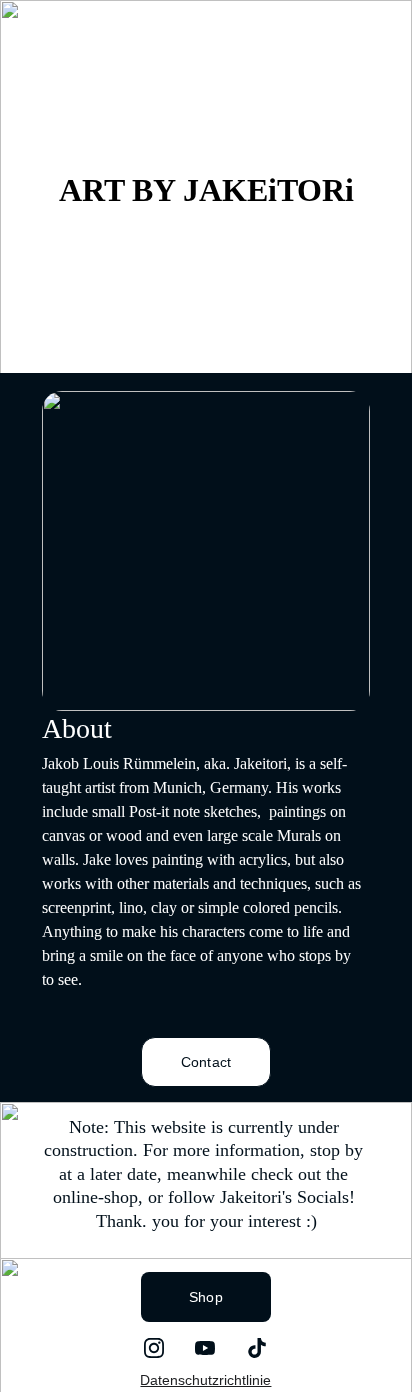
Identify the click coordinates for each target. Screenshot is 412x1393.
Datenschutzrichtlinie (205, 1380)
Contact (206, 1062)
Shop (206, 1297)
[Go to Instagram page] (154, 1348)
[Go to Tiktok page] (257, 1348)
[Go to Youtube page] (205, 1348)
